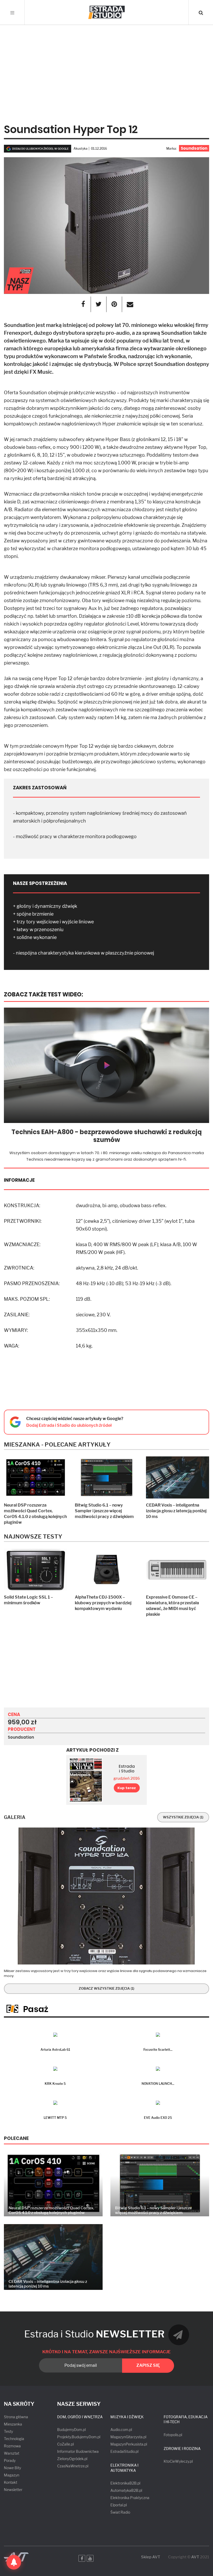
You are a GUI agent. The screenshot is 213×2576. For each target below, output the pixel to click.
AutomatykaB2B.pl (126, 2490)
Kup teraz (127, 1788)
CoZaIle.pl (65, 2444)
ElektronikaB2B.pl (125, 2483)
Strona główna (16, 2417)
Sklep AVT (151, 2557)
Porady (10, 2460)
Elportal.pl (119, 2505)
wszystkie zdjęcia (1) (183, 1817)
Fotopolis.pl (173, 2435)
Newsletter (13, 2490)
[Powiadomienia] (14, 2562)
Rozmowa (12, 2446)
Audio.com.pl (121, 2430)
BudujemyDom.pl (71, 2430)
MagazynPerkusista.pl (129, 2444)
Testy (8, 2431)
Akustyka (81, 149)
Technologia (14, 2439)
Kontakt (11, 2482)
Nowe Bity (12, 2468)
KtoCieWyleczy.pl (178, 2461)
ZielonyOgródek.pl (72, 2459)
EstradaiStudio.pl (124, 2451)
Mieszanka (13, 2424)
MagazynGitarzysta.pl (128, 2437)
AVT (195, 2557)
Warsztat (12, 2453)
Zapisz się (148, 2365)
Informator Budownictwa (78, 2451)
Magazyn (12, 2475)
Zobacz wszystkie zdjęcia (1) (106, 1988)
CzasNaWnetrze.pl (73, 2466)
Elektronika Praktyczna (130, 2498)
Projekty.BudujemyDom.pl (79, 2437)
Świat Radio (120, 2512)
